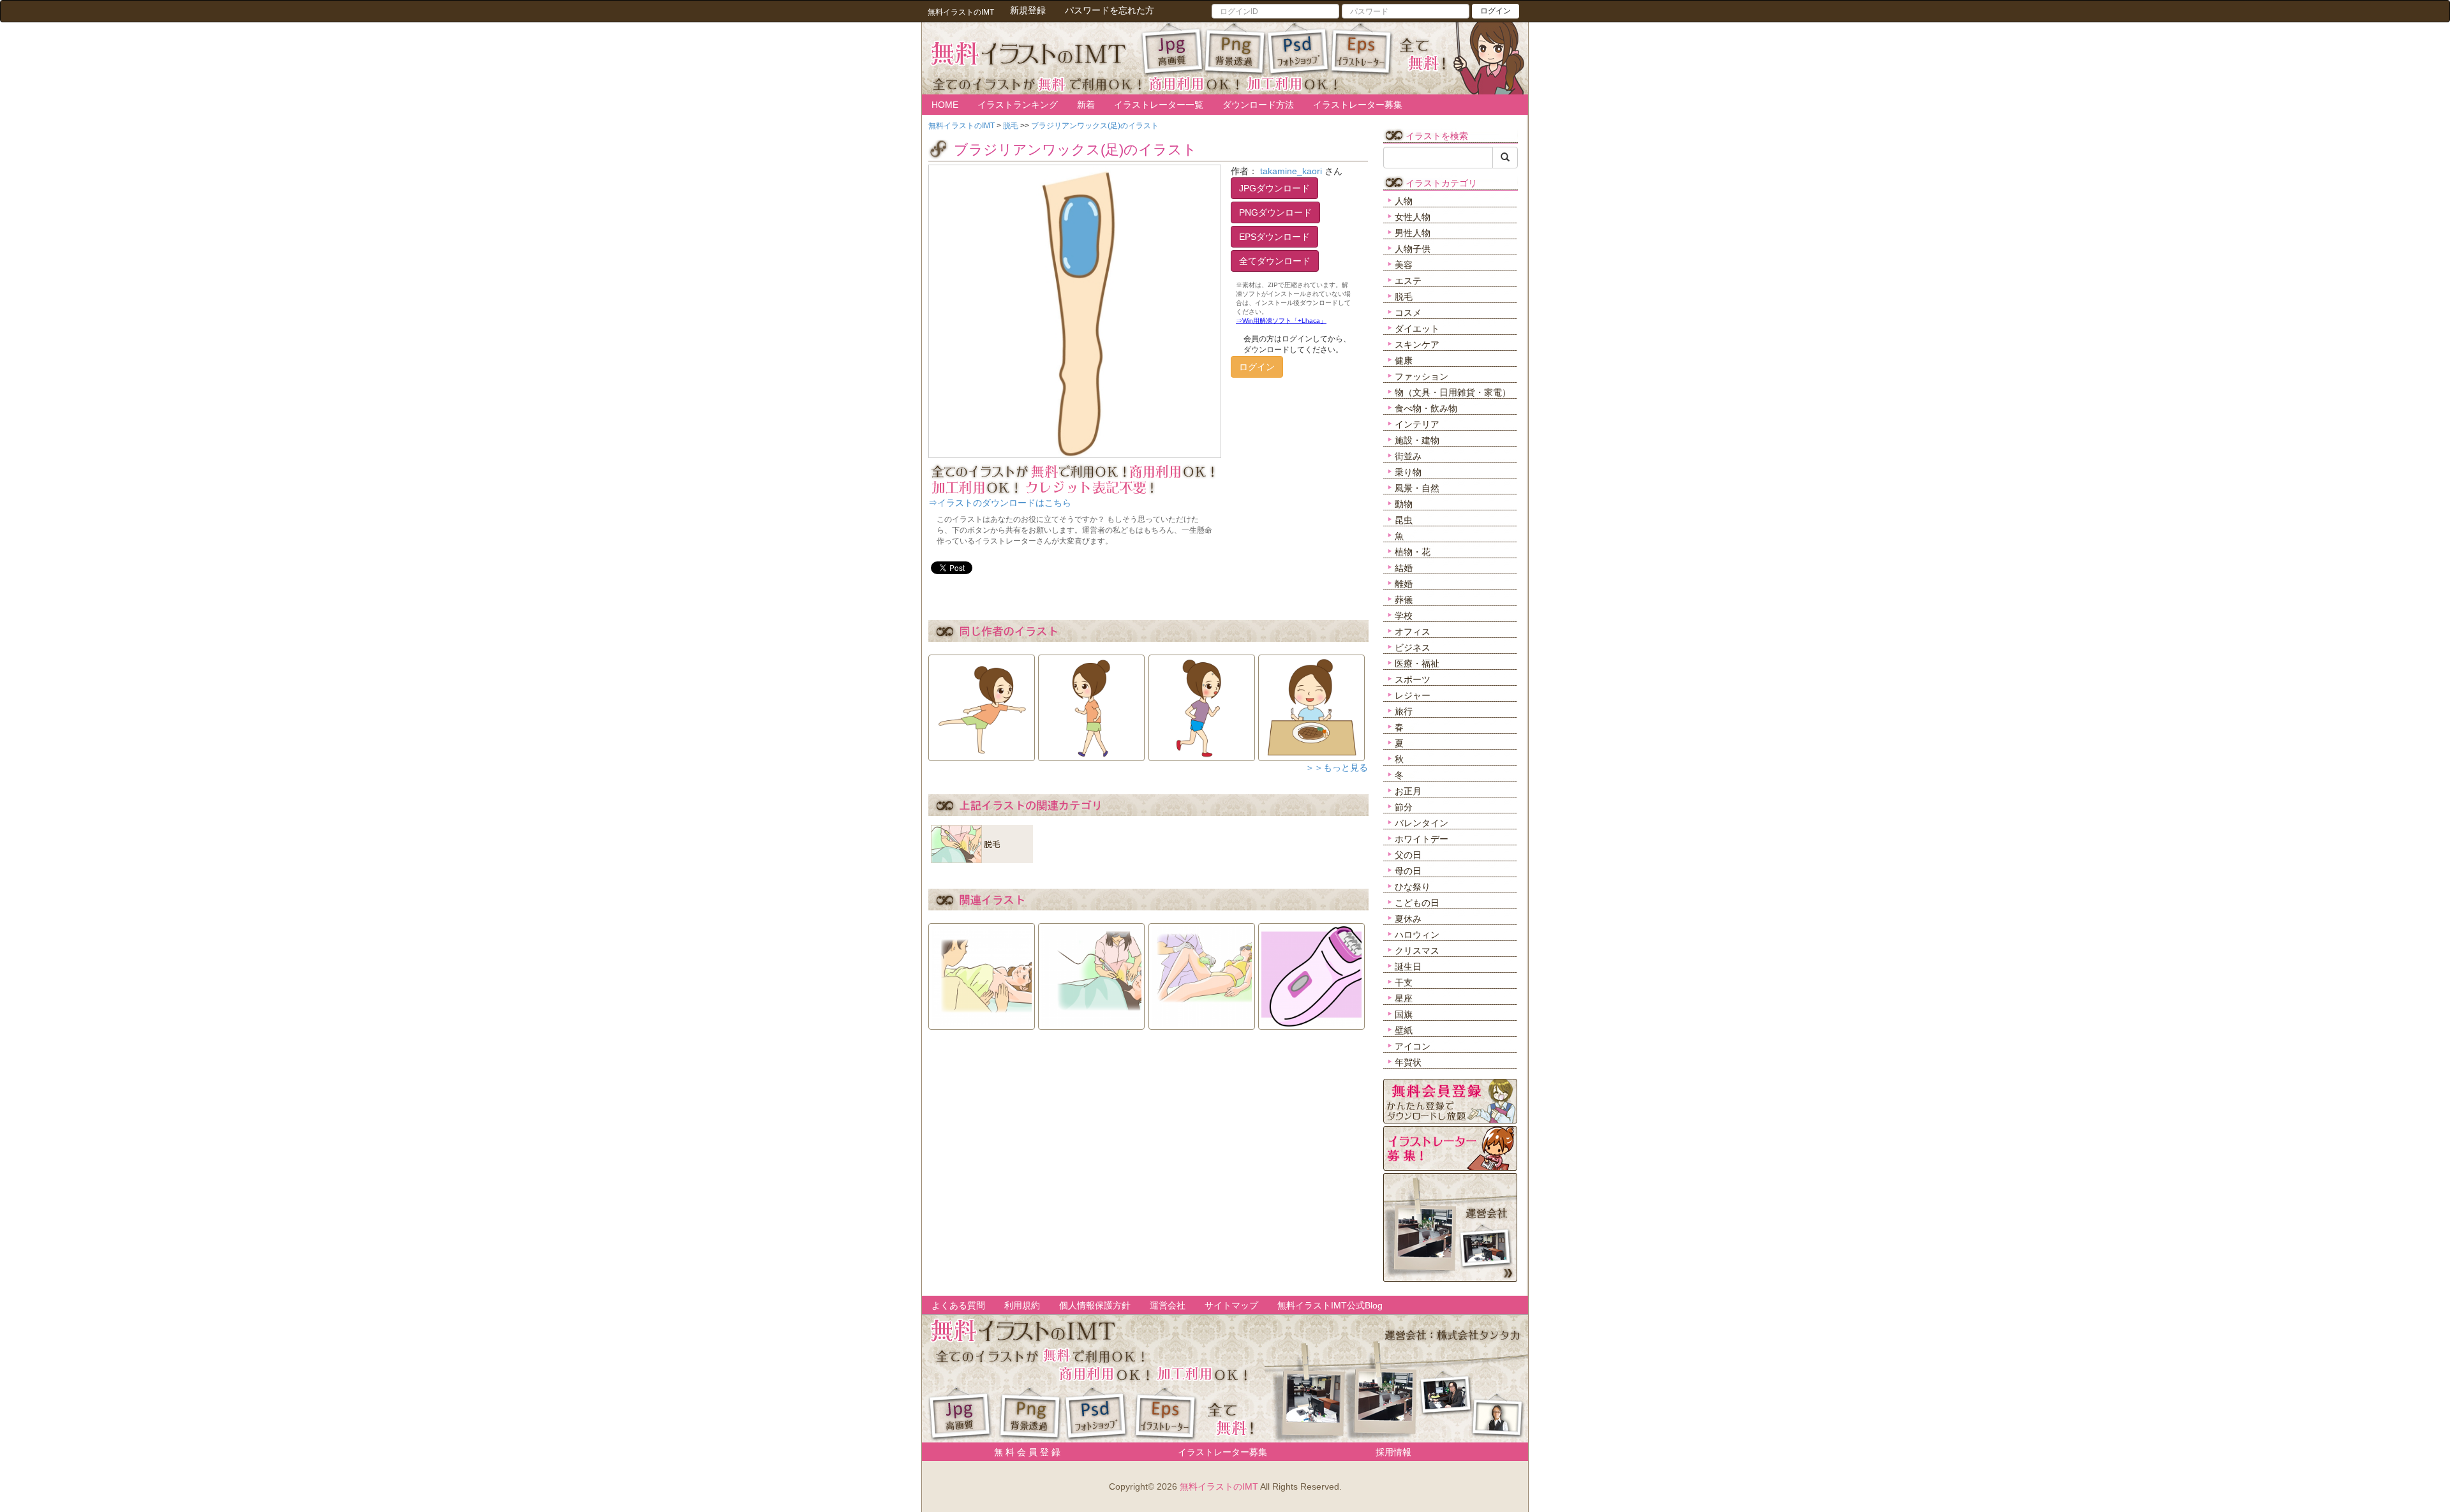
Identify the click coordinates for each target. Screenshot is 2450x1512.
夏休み (1408, 919)
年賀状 (1408, 1062)
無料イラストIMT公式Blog (1330, 1305)
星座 (1404, 998)
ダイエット (1417, 329)
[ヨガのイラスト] (982, 704)
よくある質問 (958, 1305)
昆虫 (1404, 520)
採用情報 (1393, 1452)
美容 (1404, 265)
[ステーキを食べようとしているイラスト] (1311, 704)
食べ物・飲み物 (1426, 408)
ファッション (1422, 376)
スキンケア (1417, 345)
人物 (1404, 201)
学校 (1404, 616)
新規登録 (1028, 10)
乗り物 (1408, 472)
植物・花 (1413, 552)
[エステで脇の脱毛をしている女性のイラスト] (982, 972)
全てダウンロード (1275, 261)
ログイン (1496, 11)
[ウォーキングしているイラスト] (1091, 704)
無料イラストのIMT (1219, 1486)
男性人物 (1413, 233)
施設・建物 (1417, 440)
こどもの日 (1417, 903)
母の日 (1408, 871)
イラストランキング (1018, 105)
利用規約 (1022, 1305)
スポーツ (1413, 679)
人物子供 (1413, 249)
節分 (1404, 807)
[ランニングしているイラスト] (1202, 704)
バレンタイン (1422, 823)
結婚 (1404, 568)
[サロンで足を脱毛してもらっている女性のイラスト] (1202, 972)
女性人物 (1413, 217)
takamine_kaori (1291, 171)
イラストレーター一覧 (1159, 105)
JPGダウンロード (1274, 188)
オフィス (1413, 632)
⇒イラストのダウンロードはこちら (1000, 503)
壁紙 (1404, 1030)
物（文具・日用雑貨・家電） (1453, 392)
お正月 (1408, 791)
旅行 (1404, 711)
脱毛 (1404, 297)
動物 (1404, 504)
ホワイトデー (1422, 839)
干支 (1404, 982)
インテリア (1417, 424)
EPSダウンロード (1274, 237)
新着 (1086, 105)
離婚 (1404, 584)
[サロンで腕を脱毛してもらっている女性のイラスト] (1091, 972)
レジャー (1413, 695)
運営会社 (1168, 1305)
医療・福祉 (1417, 663)
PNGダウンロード (1275, 212)
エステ (1408, 281)
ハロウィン (1417, 935)
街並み (1408, 456)
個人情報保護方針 (1095, 1305)
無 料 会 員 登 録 (1023, 1452)
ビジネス (1413, 648)
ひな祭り (1413, 887)
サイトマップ (1231, 1305)
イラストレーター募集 (1358, 105)
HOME (945, 105)
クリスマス (1417, 951)
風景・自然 (1417, 488)
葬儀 (1404, 600)
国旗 (1404, 1014)
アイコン (1413, 1046)
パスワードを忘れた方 (1110, 10)
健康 (1404, 360)
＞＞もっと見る (1337, 767)
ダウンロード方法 (1258, 105)
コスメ (1408, 313)
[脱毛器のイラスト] (1311, 972)
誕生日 (1408, 967)
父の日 (1408, 855)
